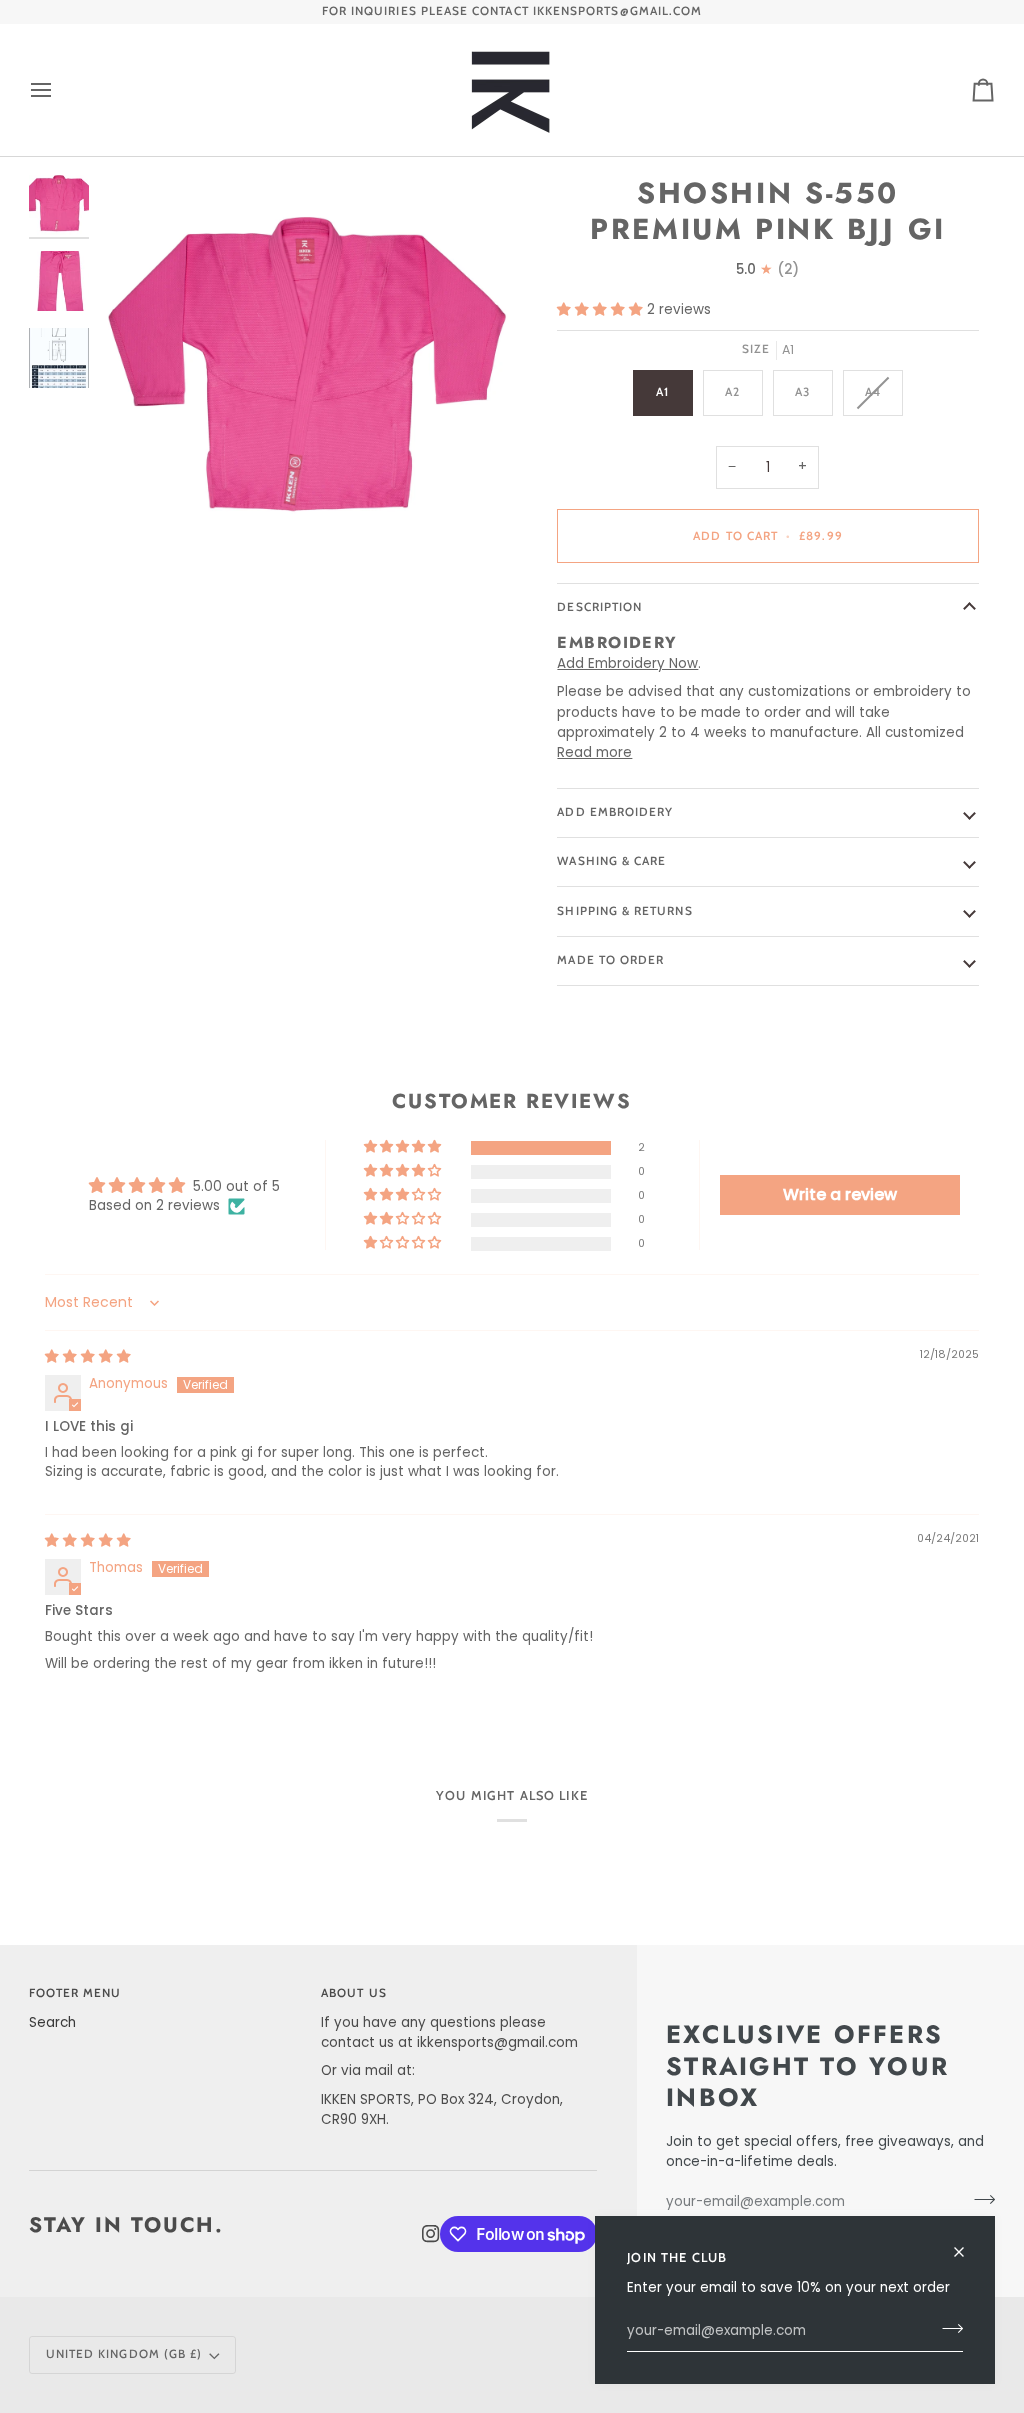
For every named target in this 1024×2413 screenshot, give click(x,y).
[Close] (967, 2243)
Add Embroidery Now (627, 663)
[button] (602, 309)
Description (599, 607)
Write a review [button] (840, 1194)
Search (52, 2022)
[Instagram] (431, 2234)
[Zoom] (305, 373)
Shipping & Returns (624, 911)
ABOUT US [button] (354, 1993)
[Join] (946, 2329)
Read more (594, 752)
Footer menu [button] (75, 1993)
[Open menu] (59, 90)
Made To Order (610, 960)
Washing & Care (611, 861)
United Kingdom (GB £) (124, 2354)
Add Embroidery (615, 812)
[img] (88, 1356)
